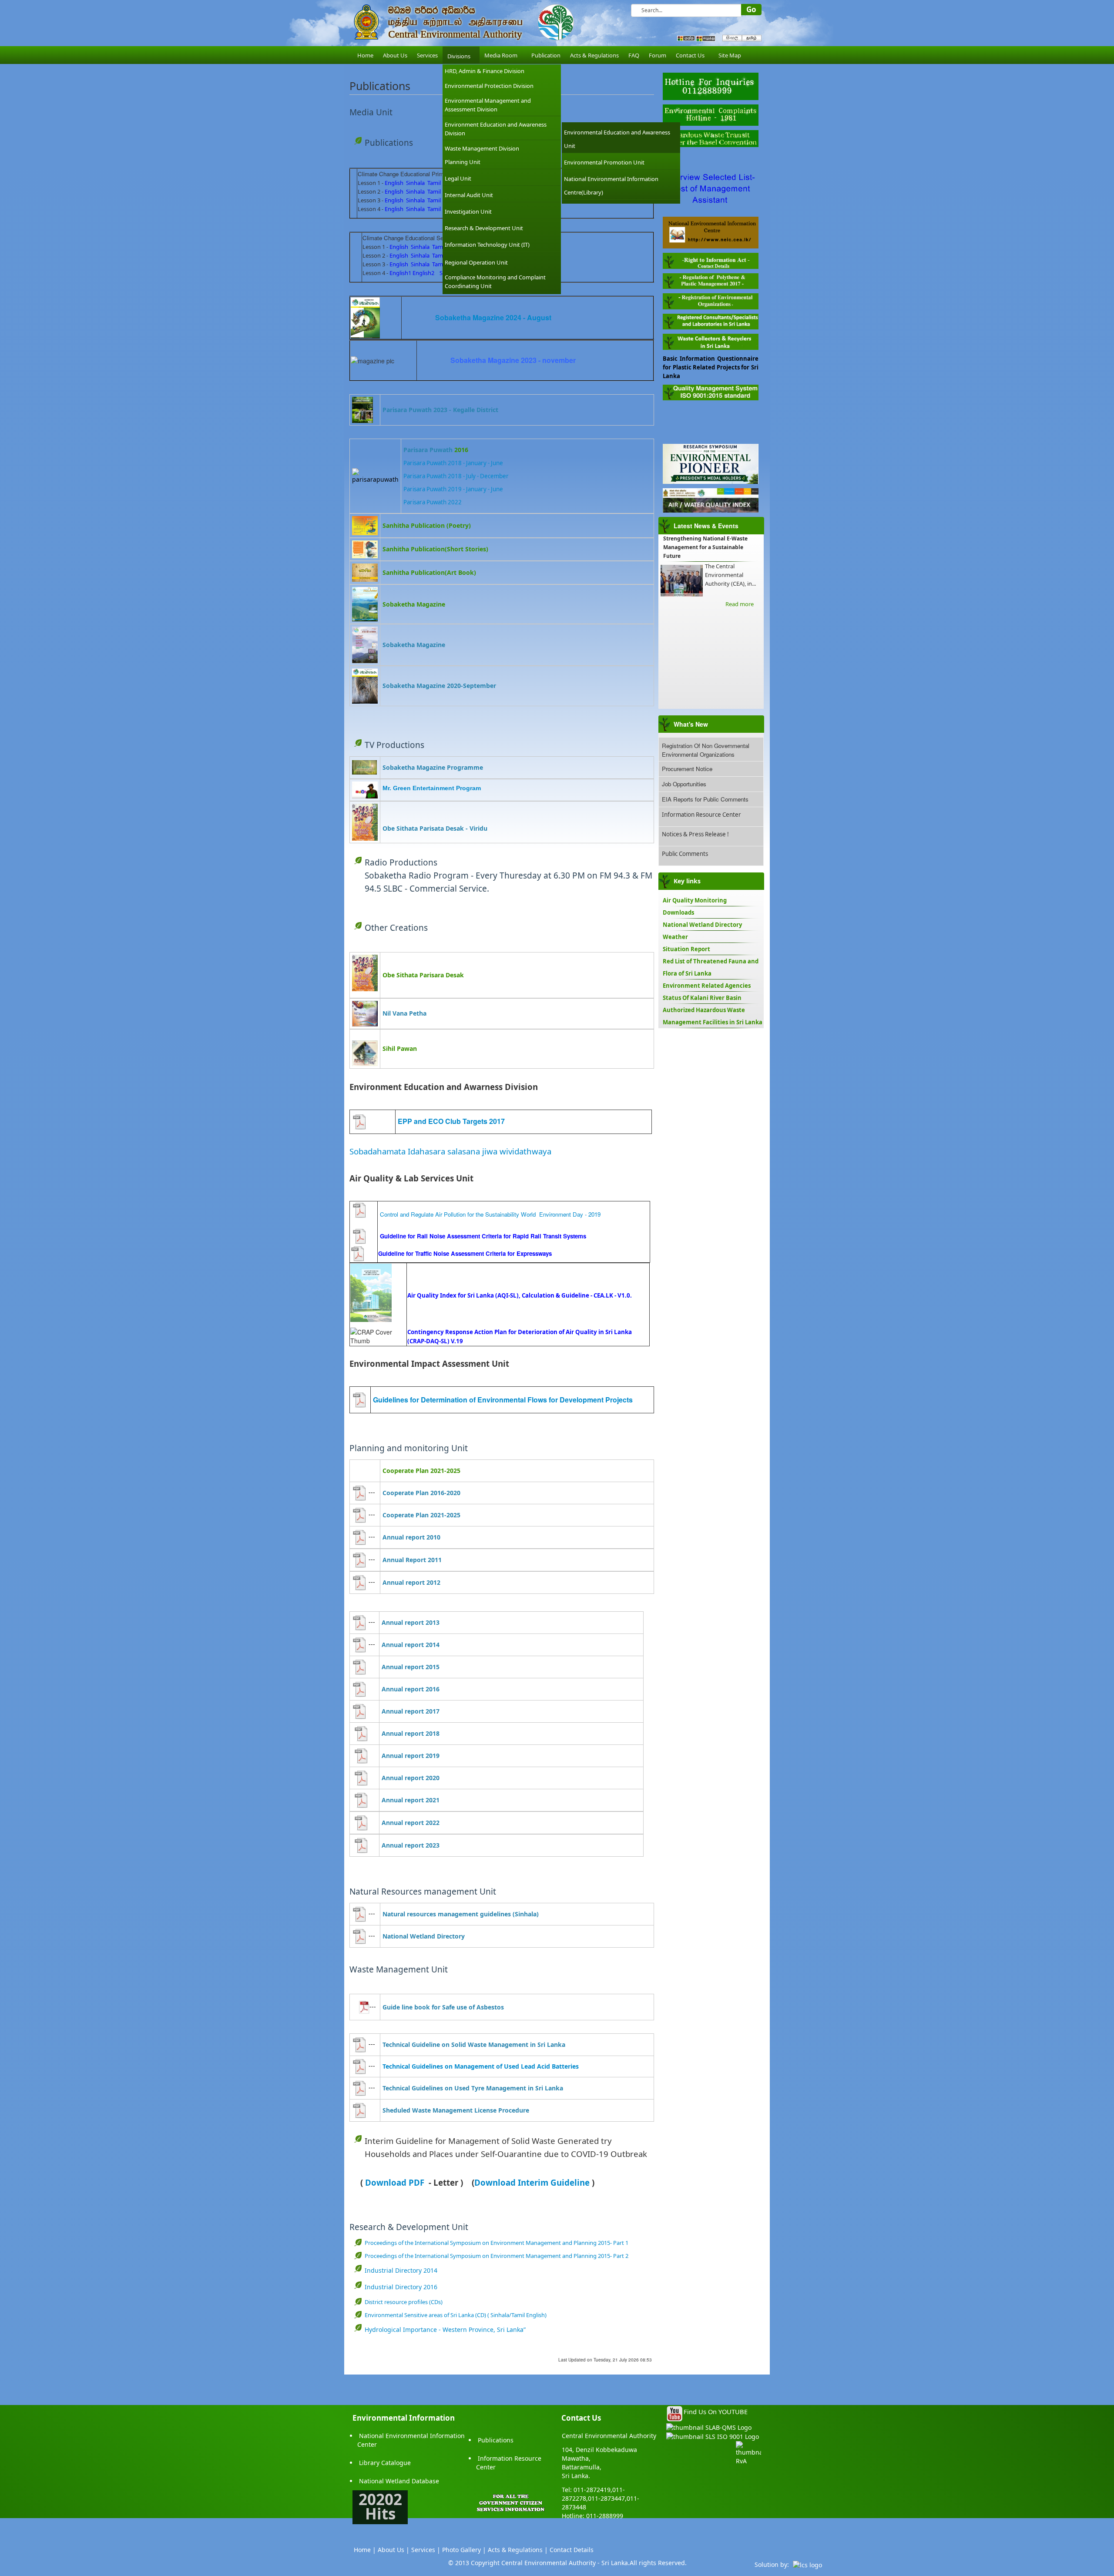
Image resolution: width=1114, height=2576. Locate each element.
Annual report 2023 (411, 1845)
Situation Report (686, 949)
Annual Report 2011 (412, 1560)
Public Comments (685, 854)
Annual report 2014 (411, 1645)
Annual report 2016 (411, 1689)
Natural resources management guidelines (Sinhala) (461, 1914)
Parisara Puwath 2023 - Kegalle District (440, 410)
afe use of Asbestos (475, 2007)
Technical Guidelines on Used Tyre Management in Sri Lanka (473, 2088)
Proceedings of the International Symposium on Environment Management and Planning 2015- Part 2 (497, 2256)
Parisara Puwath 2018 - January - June (453, 463)
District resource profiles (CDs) (404, 2302)
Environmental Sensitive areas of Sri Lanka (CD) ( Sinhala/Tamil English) (456, 2315)
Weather (675, 937)
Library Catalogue (385, 2463)
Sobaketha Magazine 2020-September (439, 686)
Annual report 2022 (411, 1823)
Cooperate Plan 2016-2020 (421, 1493)
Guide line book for (412, 2007)
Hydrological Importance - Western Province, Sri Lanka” (445, 2329)
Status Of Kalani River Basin (702, 998)
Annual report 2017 (411, 1711)
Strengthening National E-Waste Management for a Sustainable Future (705, 547)
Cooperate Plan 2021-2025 (421, 1515)
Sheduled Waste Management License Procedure (456, 2110)
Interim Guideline (554, 2182)
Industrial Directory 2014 (401, 2270)
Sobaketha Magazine (414, 645)
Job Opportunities (684, 784)
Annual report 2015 (411, 1667)
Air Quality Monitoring (695, 900)
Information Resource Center (701, 815)
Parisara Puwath (428, 450)
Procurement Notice (687, 769)
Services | (426, 2550)
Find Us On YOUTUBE (716, 2412)
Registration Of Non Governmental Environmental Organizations (706, 750)
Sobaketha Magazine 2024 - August (493, 317)
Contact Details (572, 2550)
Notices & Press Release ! (695, 834)
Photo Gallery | (464, 2550)
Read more (740, 604)
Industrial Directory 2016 (401, 2287)
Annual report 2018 (411, 1733)
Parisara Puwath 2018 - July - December (457, 476)
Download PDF (395, 2182)
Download (496, 2182)
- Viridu (476, 828)
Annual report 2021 (411, 1800)
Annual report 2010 (411, 1537)
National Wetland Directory (424, 1936)
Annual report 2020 (411, 1778)
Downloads (678, 912)
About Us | (394, 2550)
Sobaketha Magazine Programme (433, 767)
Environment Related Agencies (707, 986)
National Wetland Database (399, 2481)
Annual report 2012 (411, 1582)
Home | (365, 2550)
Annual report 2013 (411, 1622)
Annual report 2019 (411, 1756)
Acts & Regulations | (518, 2550)
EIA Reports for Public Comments (705, 799)
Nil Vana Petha (404, 1013)
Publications (496, 2440)
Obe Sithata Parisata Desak (423, 828)
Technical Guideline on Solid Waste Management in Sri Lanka (474, 2044)
